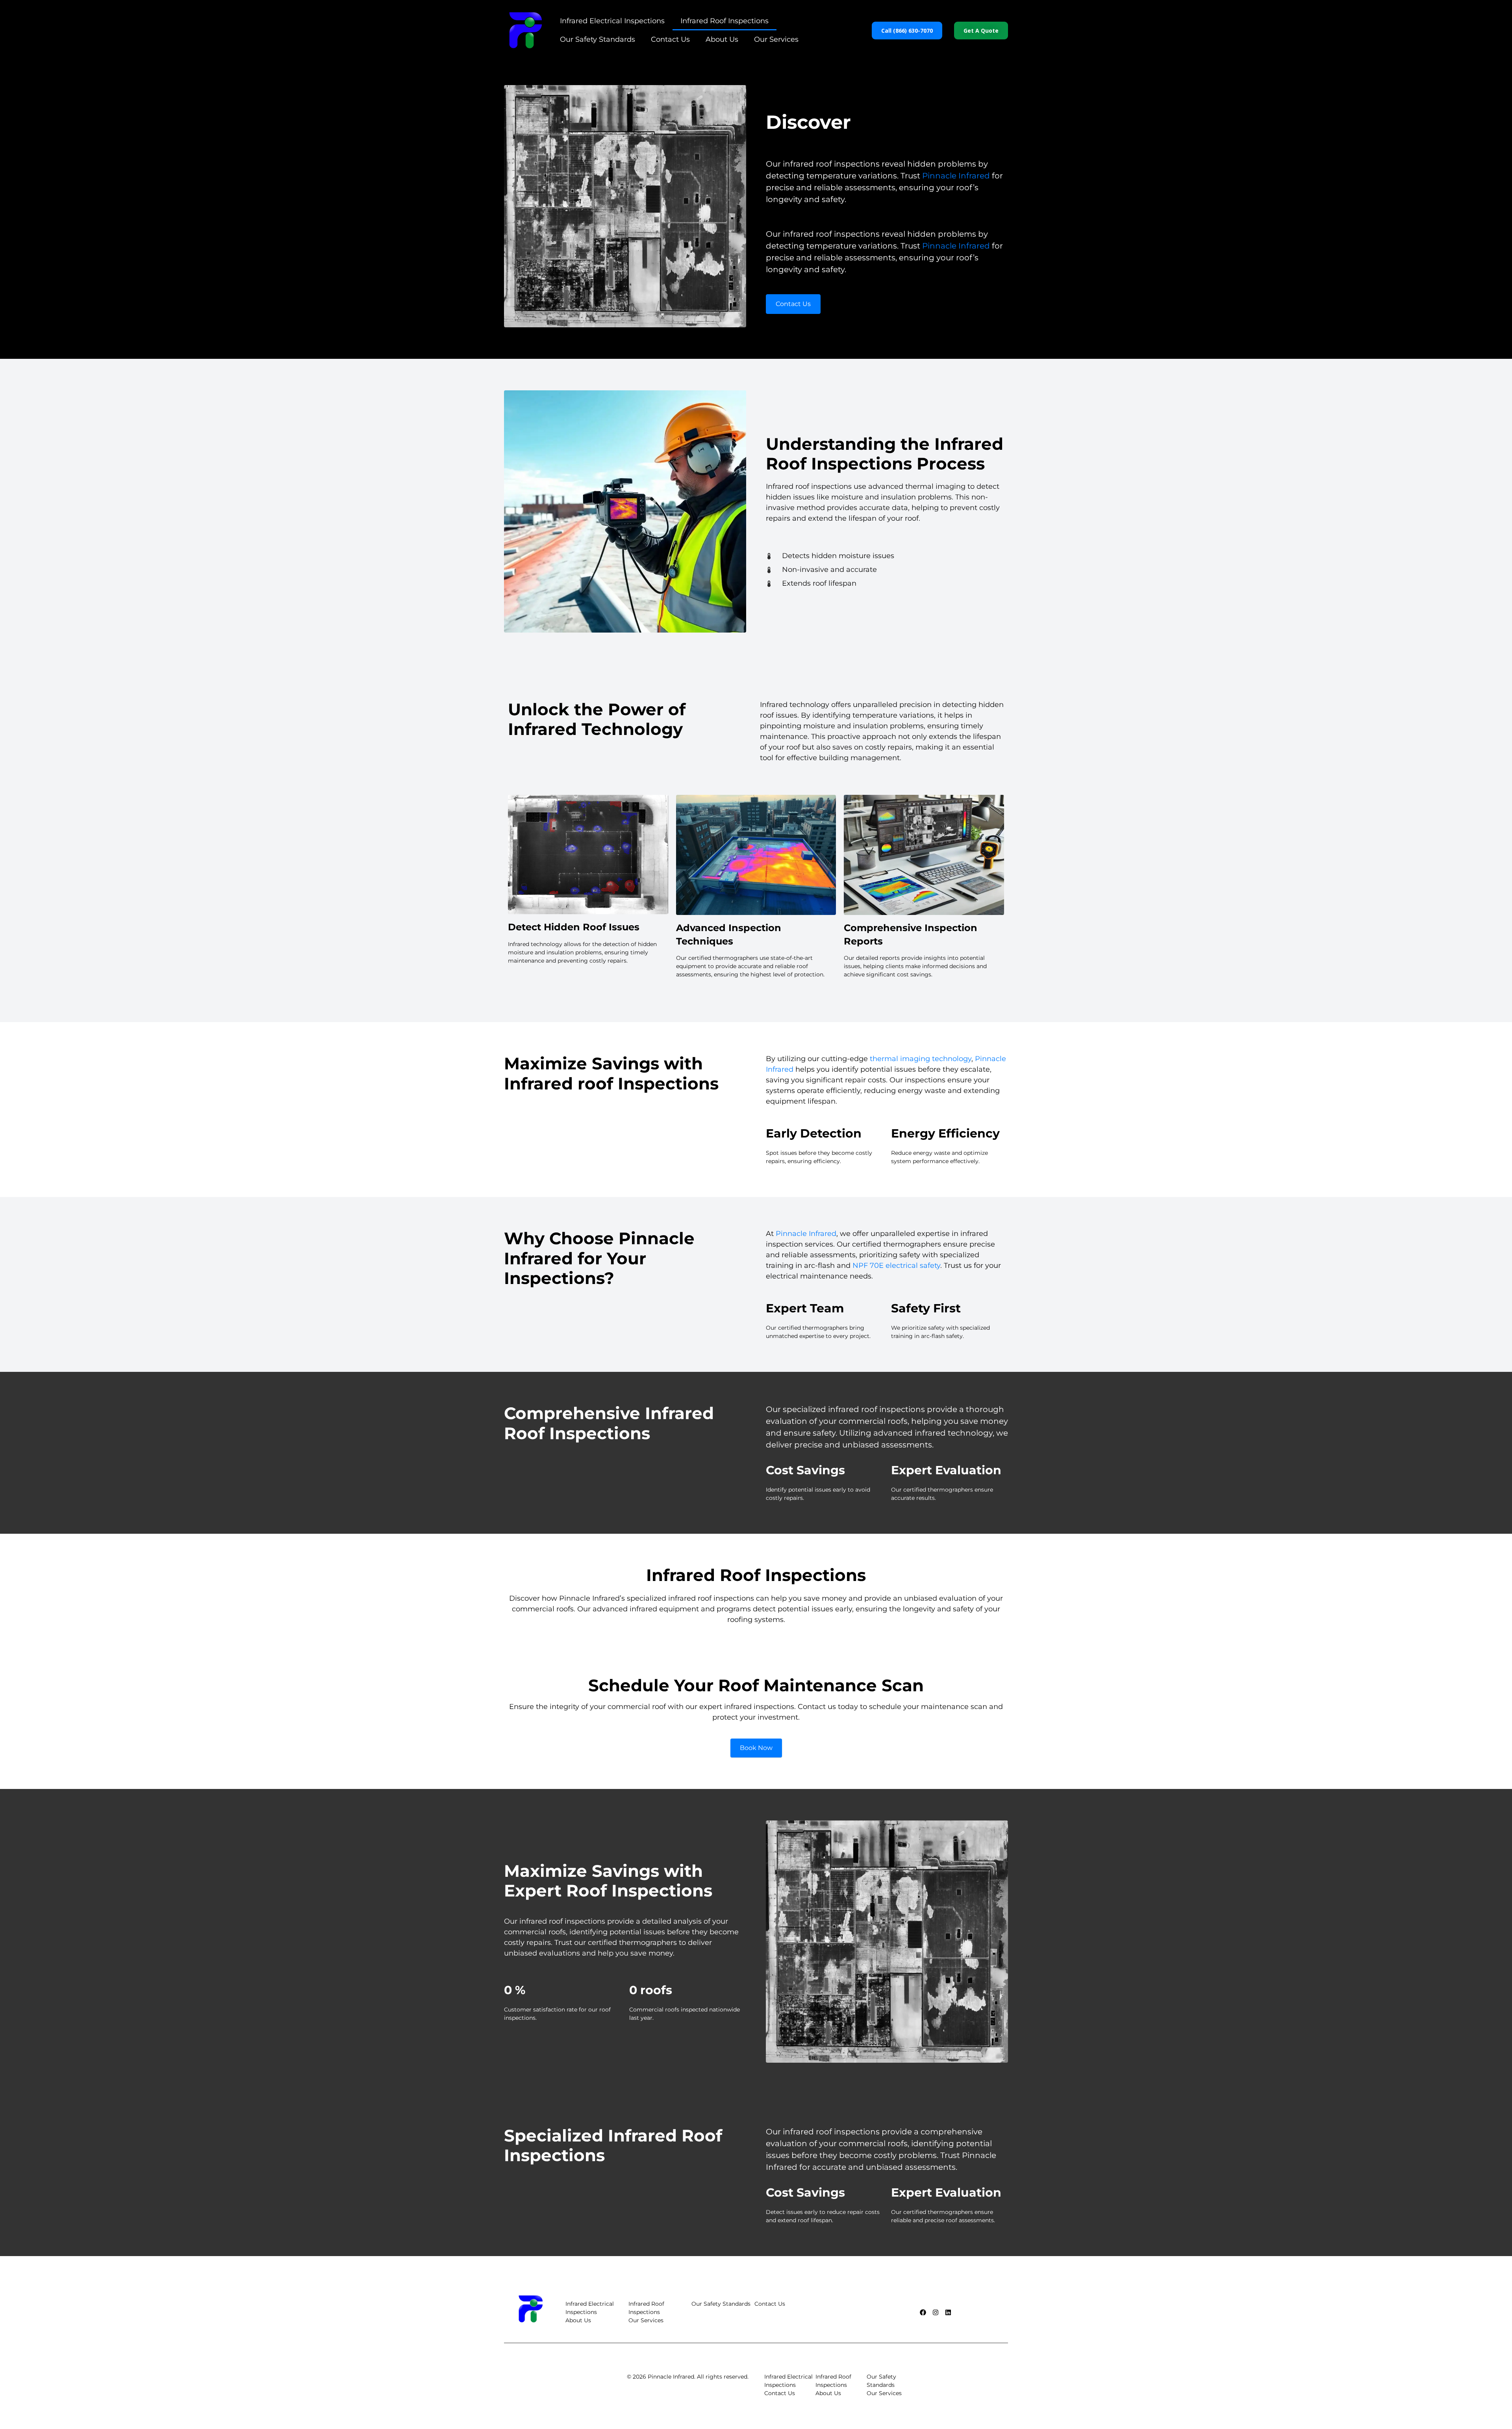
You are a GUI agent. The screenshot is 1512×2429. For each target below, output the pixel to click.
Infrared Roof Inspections (724, 21)
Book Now (756, 1748)
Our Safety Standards (598, 39)
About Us (722, 39)
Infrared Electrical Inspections (612, 21)
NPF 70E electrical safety (896, 1266)
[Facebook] (923, 2312)
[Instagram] (936, 2312)
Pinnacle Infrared (956, 176)
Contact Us (670, 39)
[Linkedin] (948, 2312)
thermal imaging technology (921, 1059)
